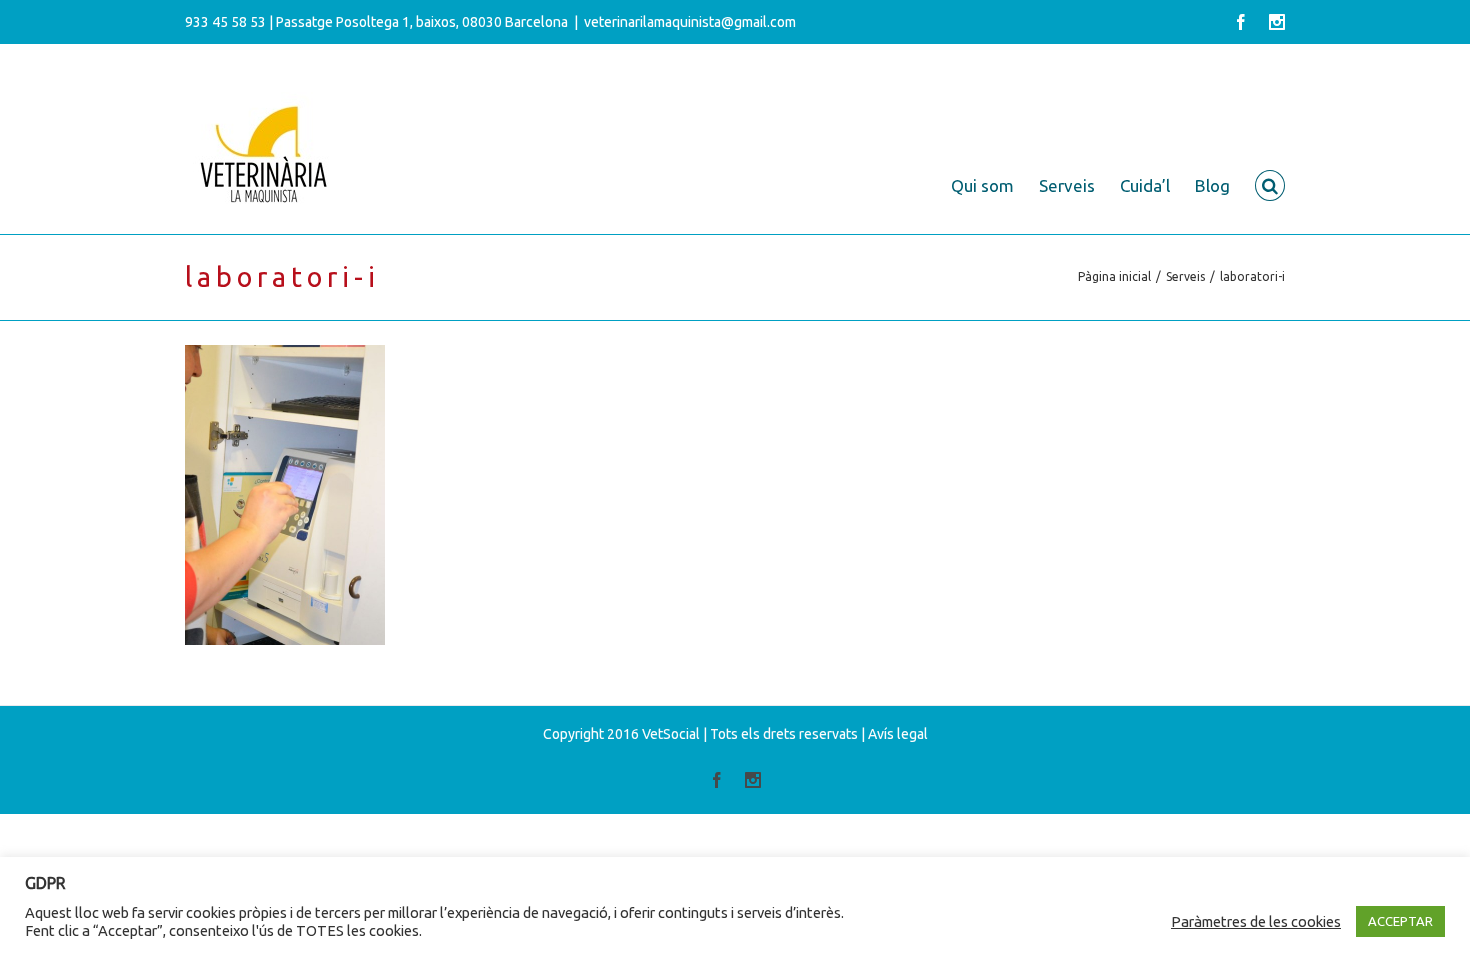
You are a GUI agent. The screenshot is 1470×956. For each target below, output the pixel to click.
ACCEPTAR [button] (1400, 921)
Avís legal (898, 734)
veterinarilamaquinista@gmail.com (690, 22)
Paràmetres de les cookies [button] (1256, 921)
